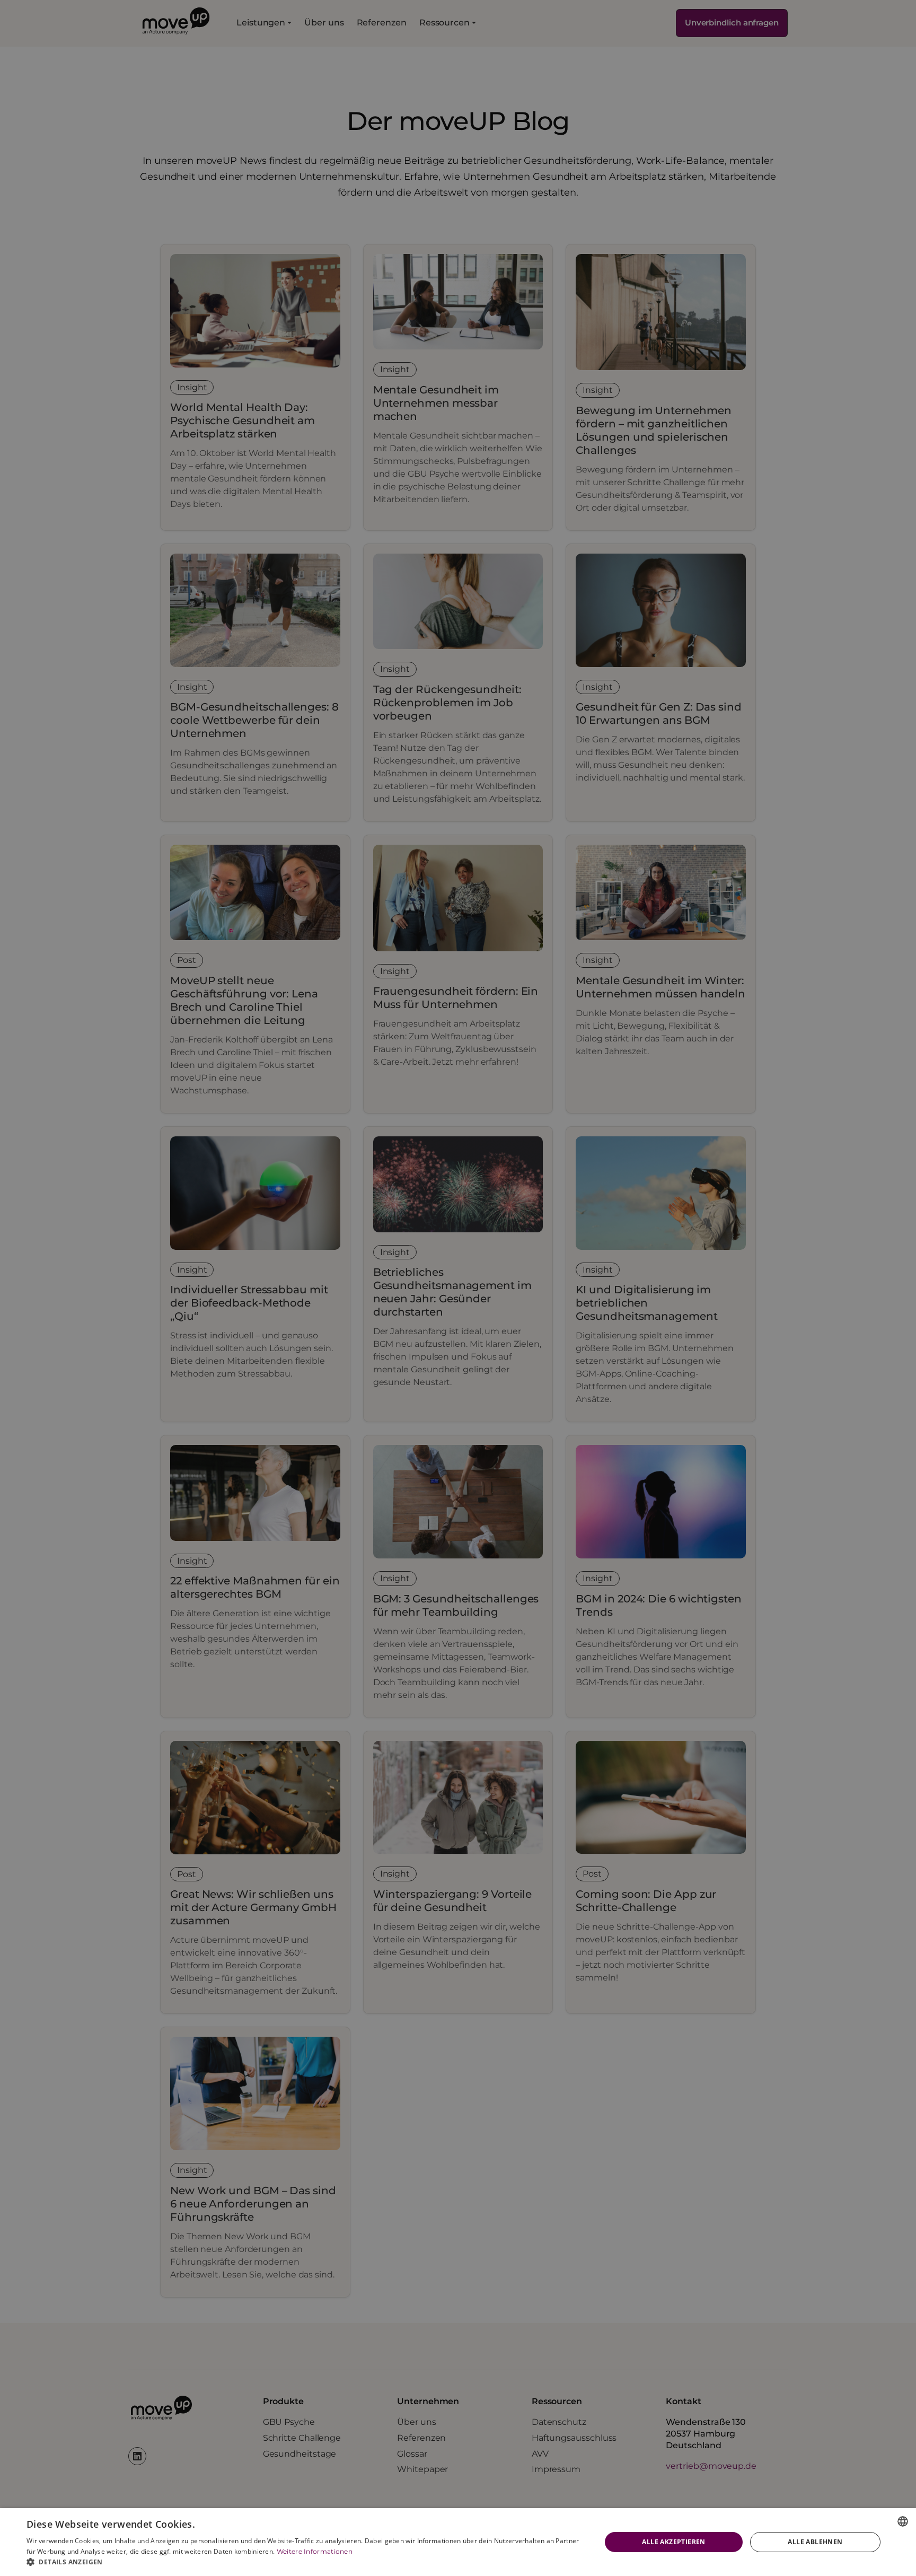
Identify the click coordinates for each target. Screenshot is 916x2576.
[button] (305, 2562)
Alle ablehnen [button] (815, 2542)
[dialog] (458, 2542)
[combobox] (903, 2521)
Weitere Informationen (315, 2551)
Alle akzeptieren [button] (673, 2542)
